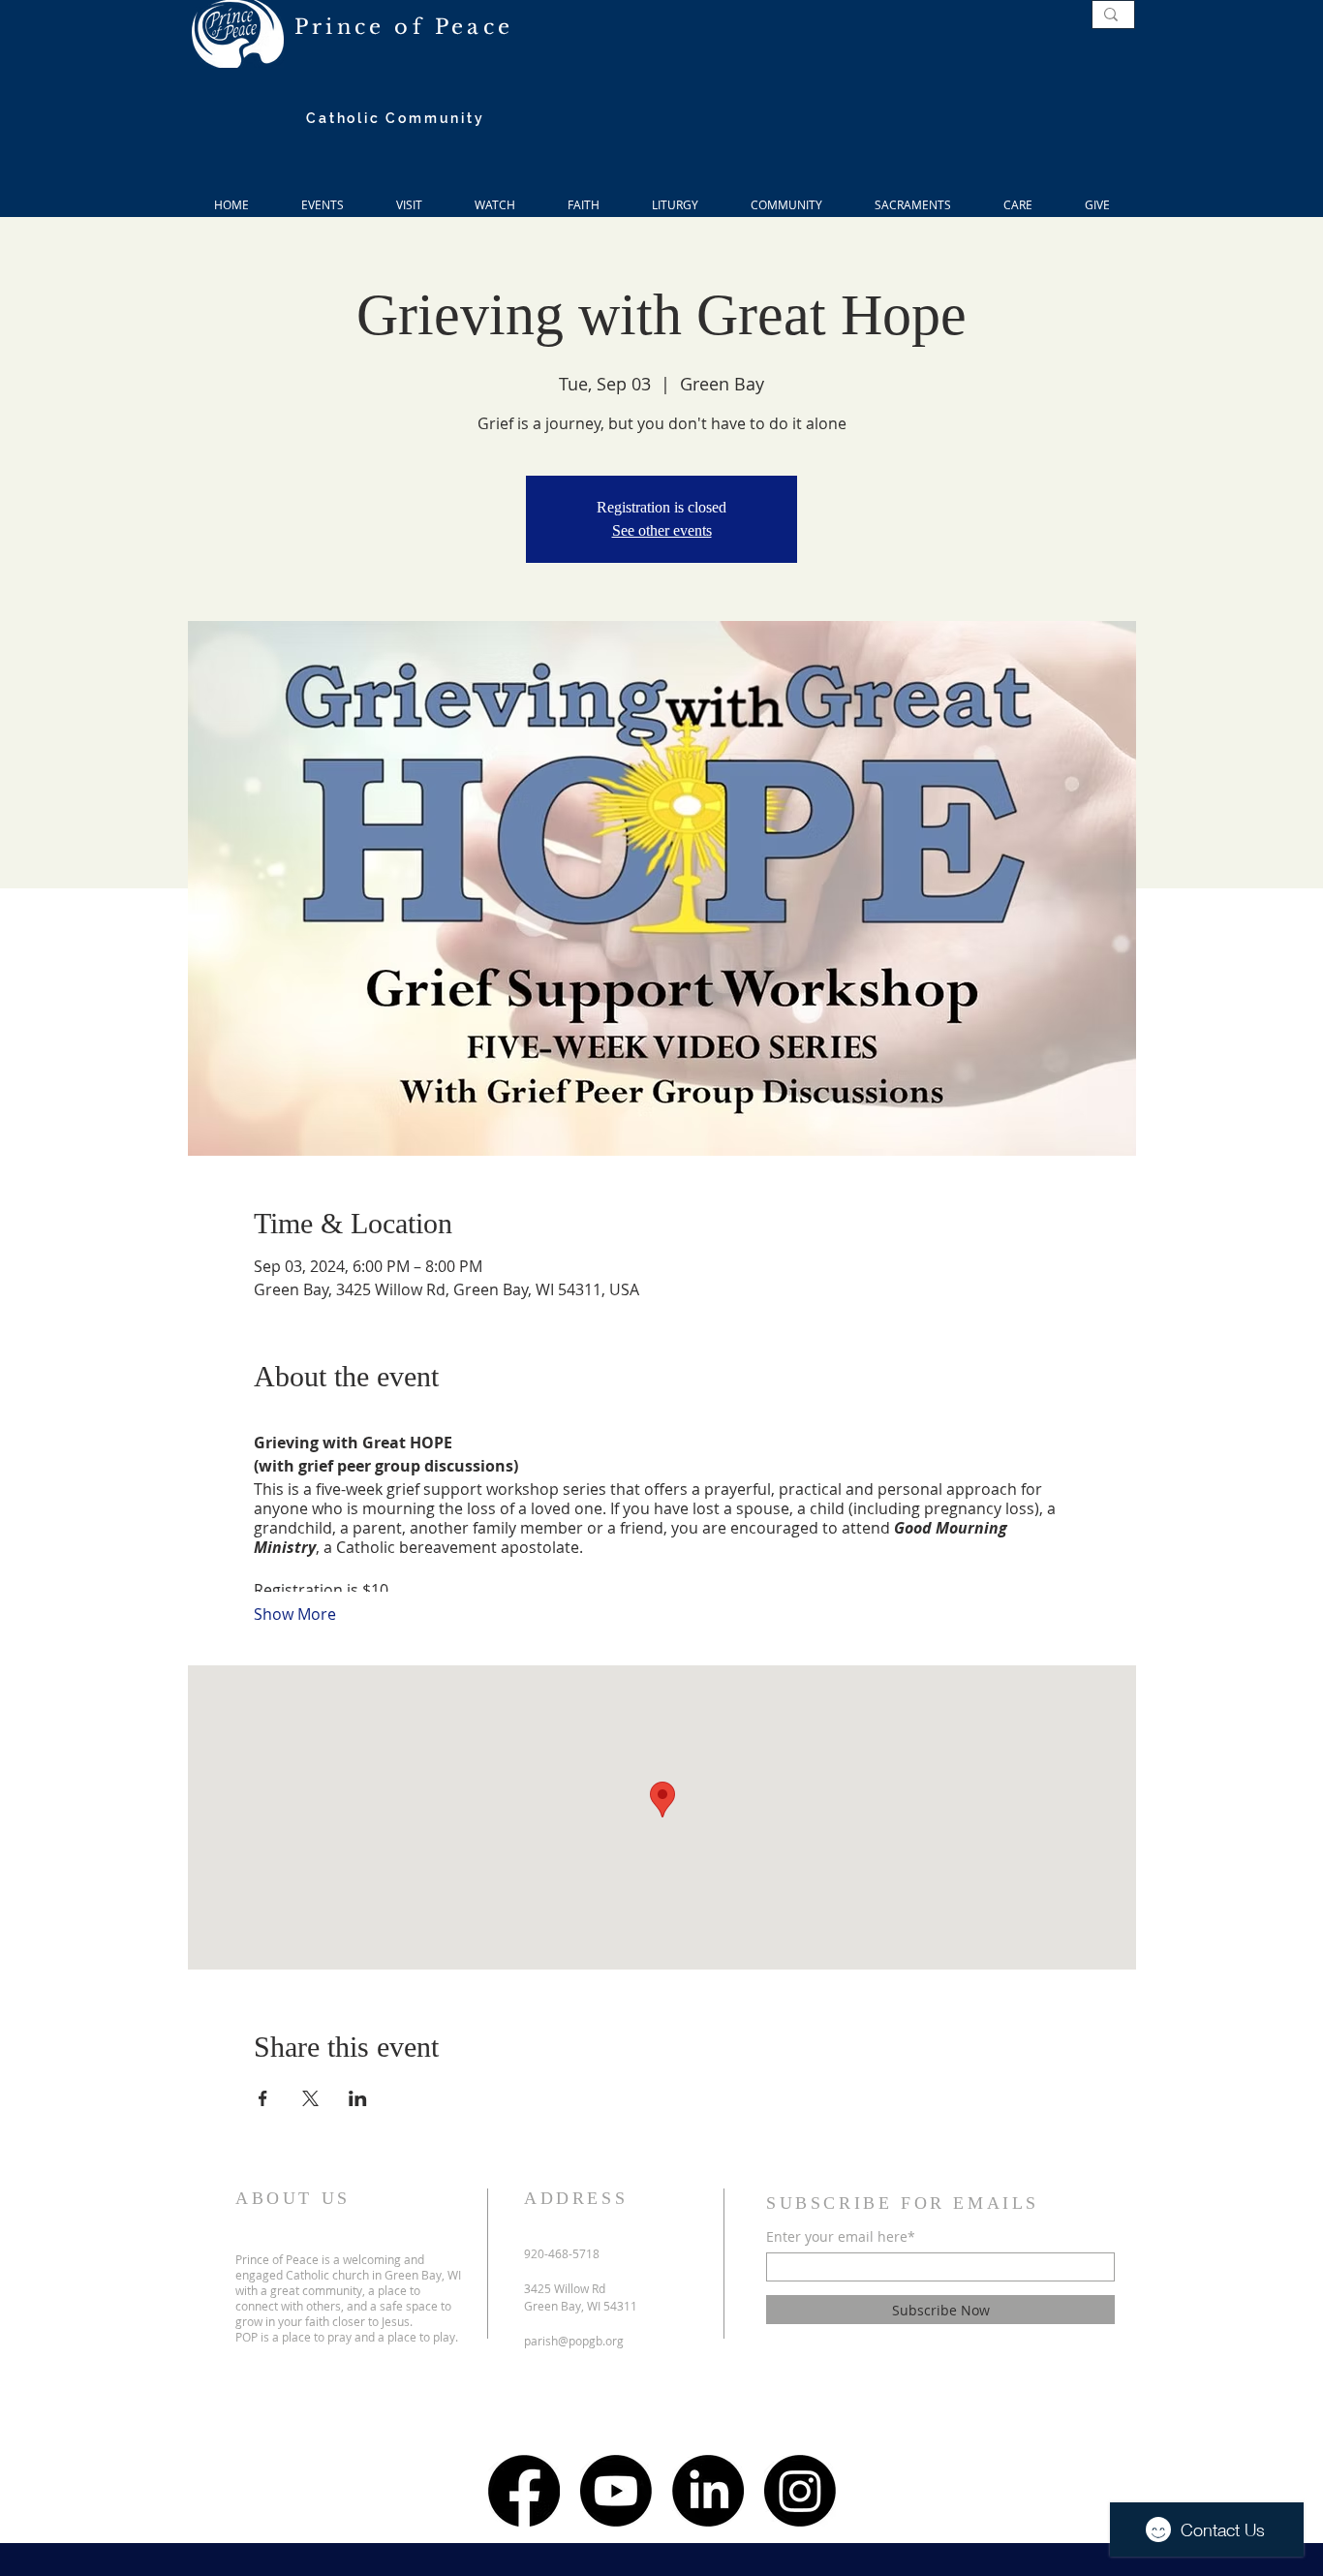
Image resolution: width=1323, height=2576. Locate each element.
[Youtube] (616, 2491)
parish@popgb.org (574, 2341)
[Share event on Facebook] (263, 2098)
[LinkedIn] (708, 2491)
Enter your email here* (841, 2237)
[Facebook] (524, 2491)
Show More (295, 1614)
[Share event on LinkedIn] (358, 2098)
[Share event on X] (310, 2098)
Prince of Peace (404, 27)
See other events (662, 530)
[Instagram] (800, 2491)
